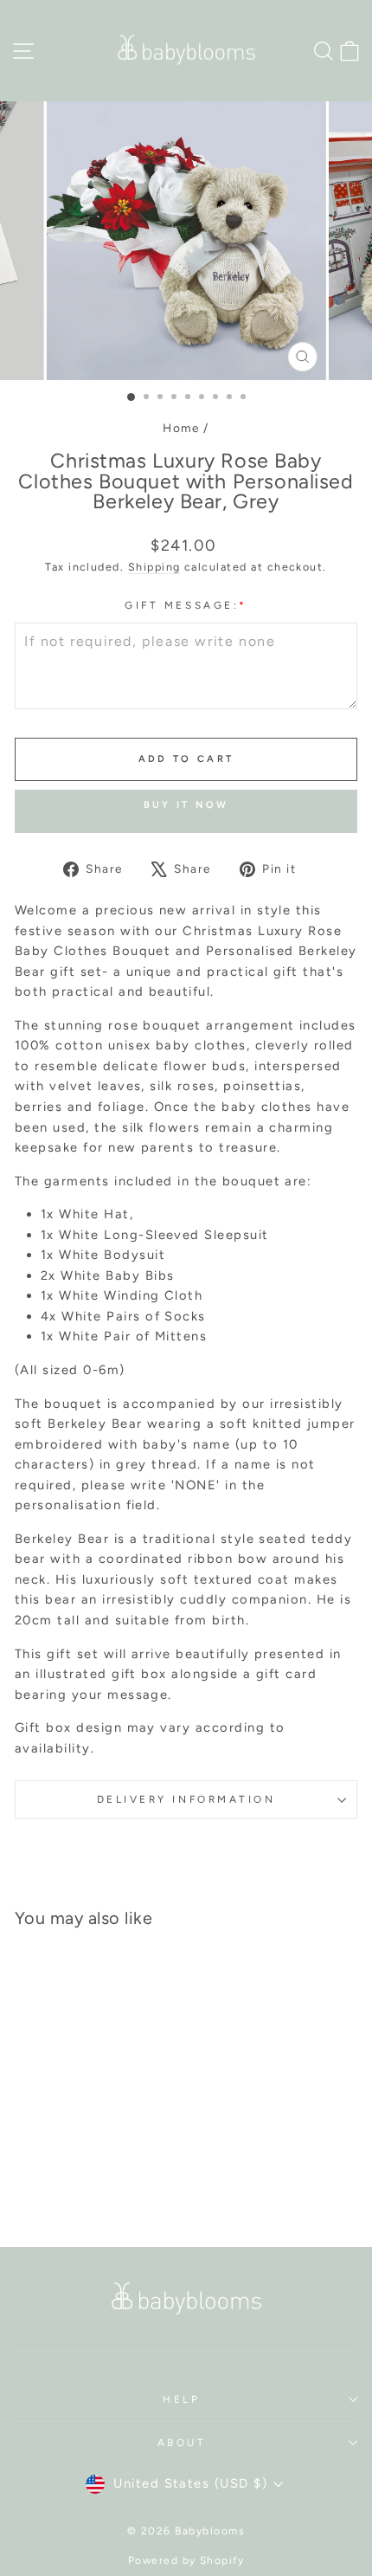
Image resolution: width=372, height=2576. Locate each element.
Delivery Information (186, 1799)
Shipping (154, 567)
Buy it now (186, 805)
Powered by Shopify (186, 2560)
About (182, 2443)
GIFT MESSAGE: (186, 605)
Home (181, 428)
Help (181, 2399)
